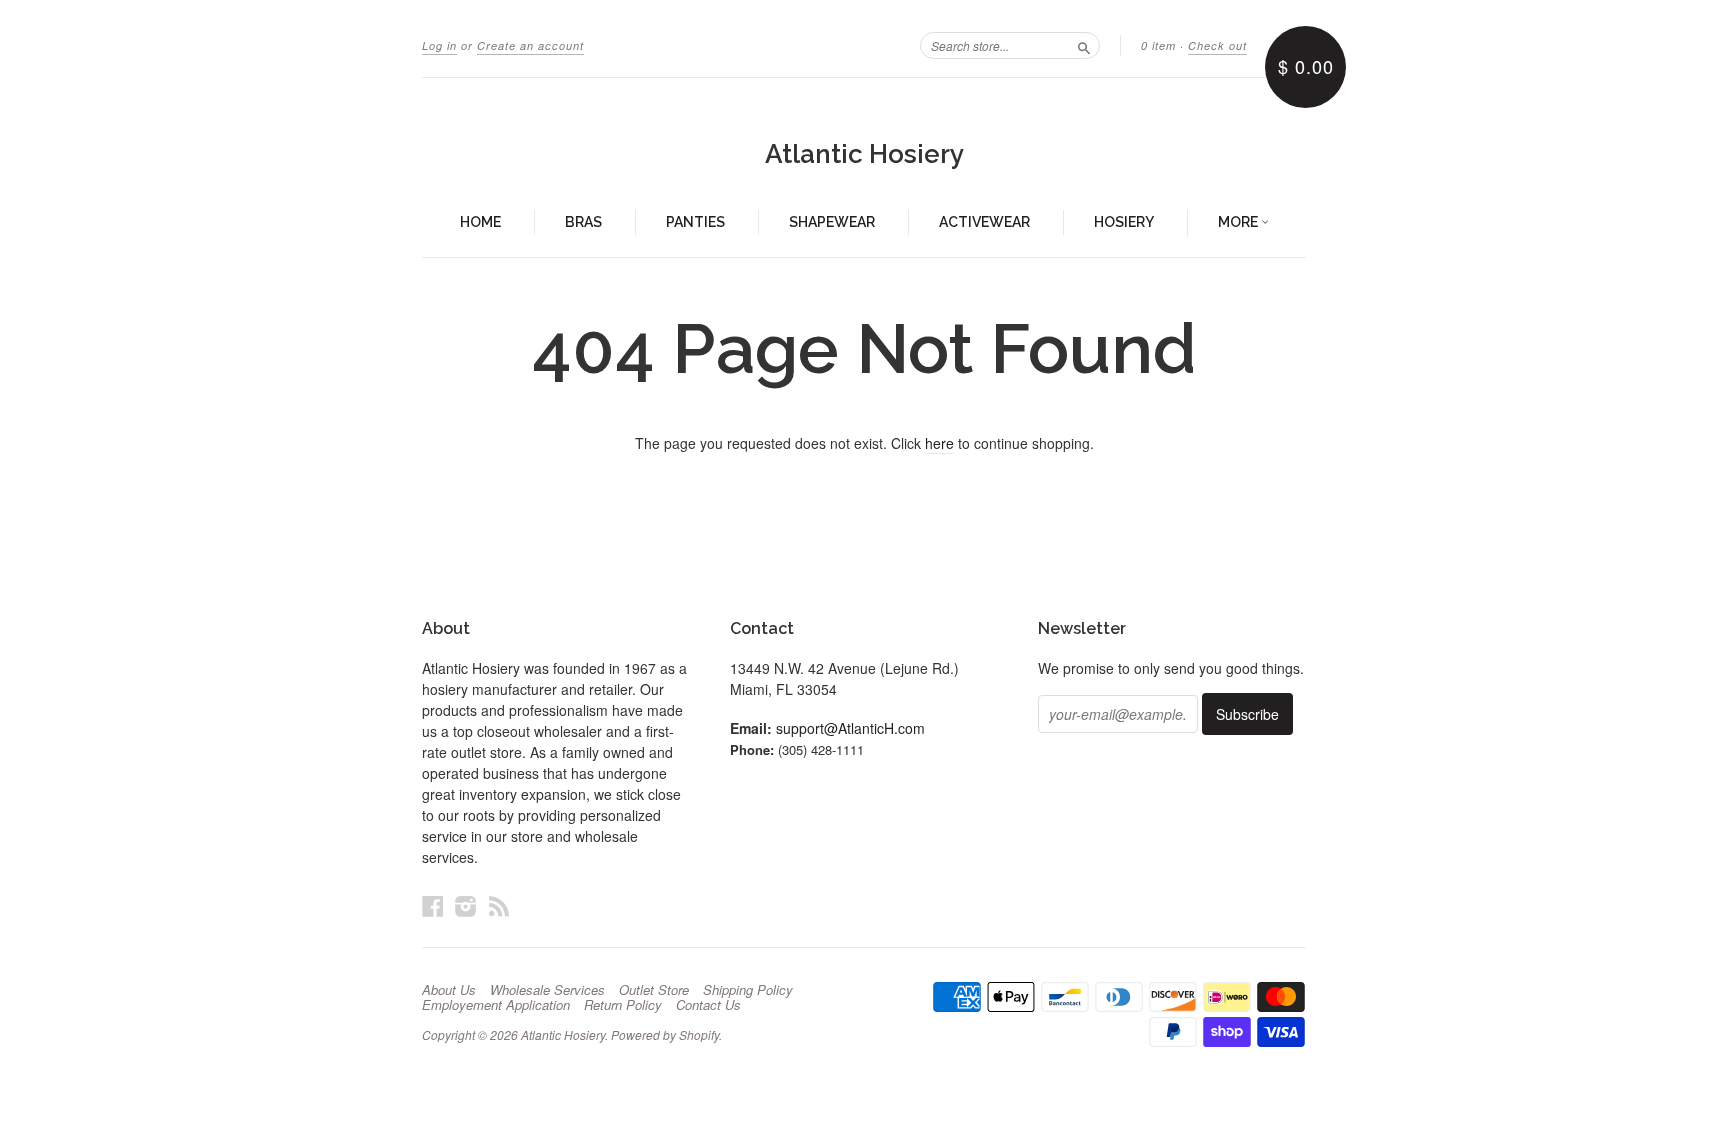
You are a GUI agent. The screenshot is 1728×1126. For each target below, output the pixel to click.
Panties (695, 222)
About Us (449, 990)
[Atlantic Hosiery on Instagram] (466, 905)
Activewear (984, 222)
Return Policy (623, 1005)
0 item (1158, 45)
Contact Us (708, 1005)
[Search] (1084, 45)
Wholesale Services (547, 990)
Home (480, 222)
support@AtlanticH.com (850, 728)
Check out (1217, 45)
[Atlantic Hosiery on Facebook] (433, 905)
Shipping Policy (748, 990)
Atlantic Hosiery (864, 154)
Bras (583, 222)
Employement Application (496, 1005)
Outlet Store (654, 990)
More (1239, 222)
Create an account (530, 45)
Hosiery (1124, 222)
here (939, 443)
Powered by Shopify (665, 1034)
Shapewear (832, 222)
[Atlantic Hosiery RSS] (499, 905)
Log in (439, 45)
